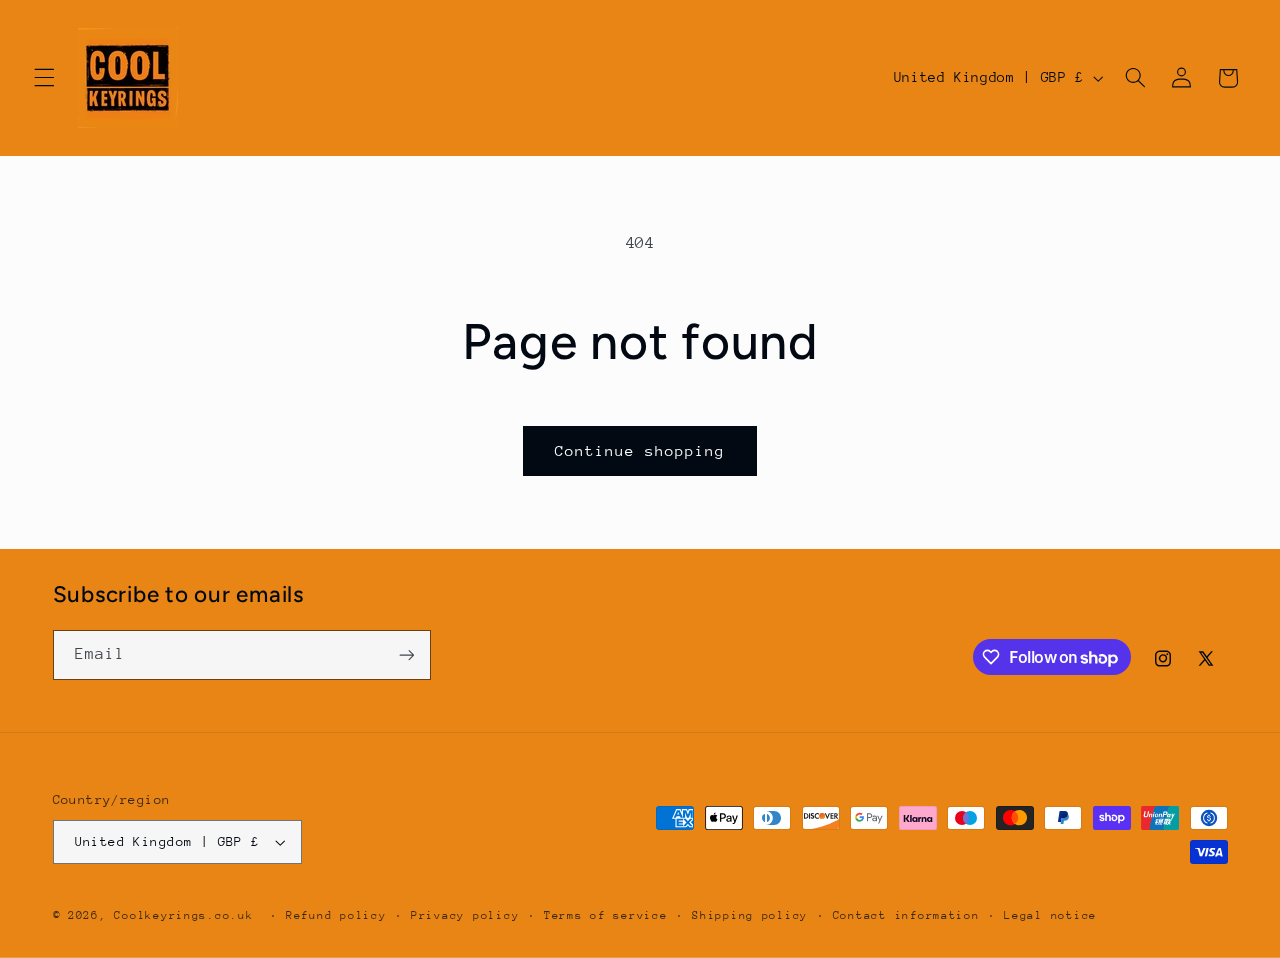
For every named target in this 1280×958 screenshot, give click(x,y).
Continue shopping (640, 450)
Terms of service (606, 915)
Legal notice (1050, 915)
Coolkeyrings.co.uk (183, 915)
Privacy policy (465, 915)
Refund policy (336, 915)
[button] (44, 78)
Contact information (906, 915)
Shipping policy (750, 915)
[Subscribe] (406, 654)
